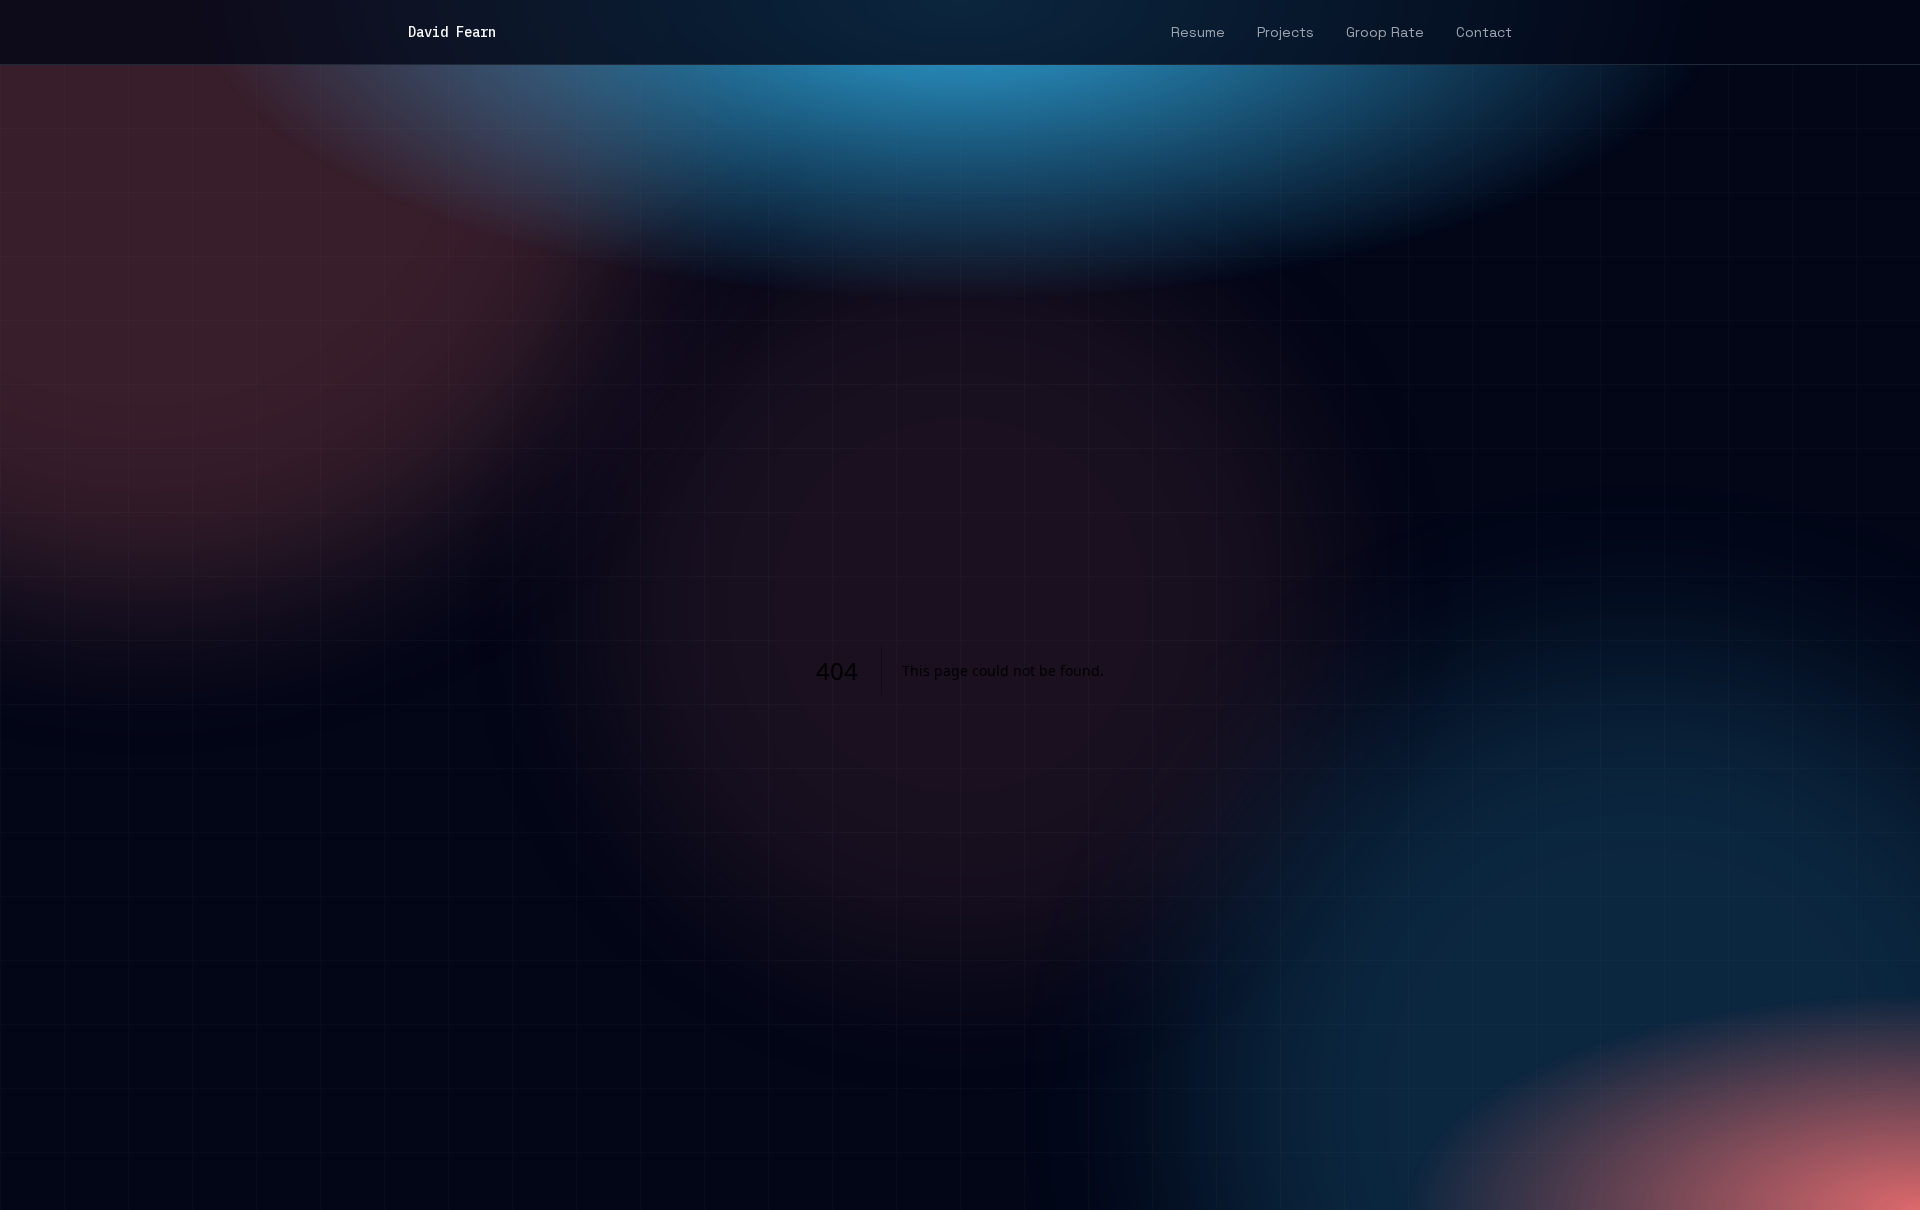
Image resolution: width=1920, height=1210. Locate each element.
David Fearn (452, 32)
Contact (1484, 32)
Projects (1285, 32)
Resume (1198, 32)
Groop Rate (1385, 32)
